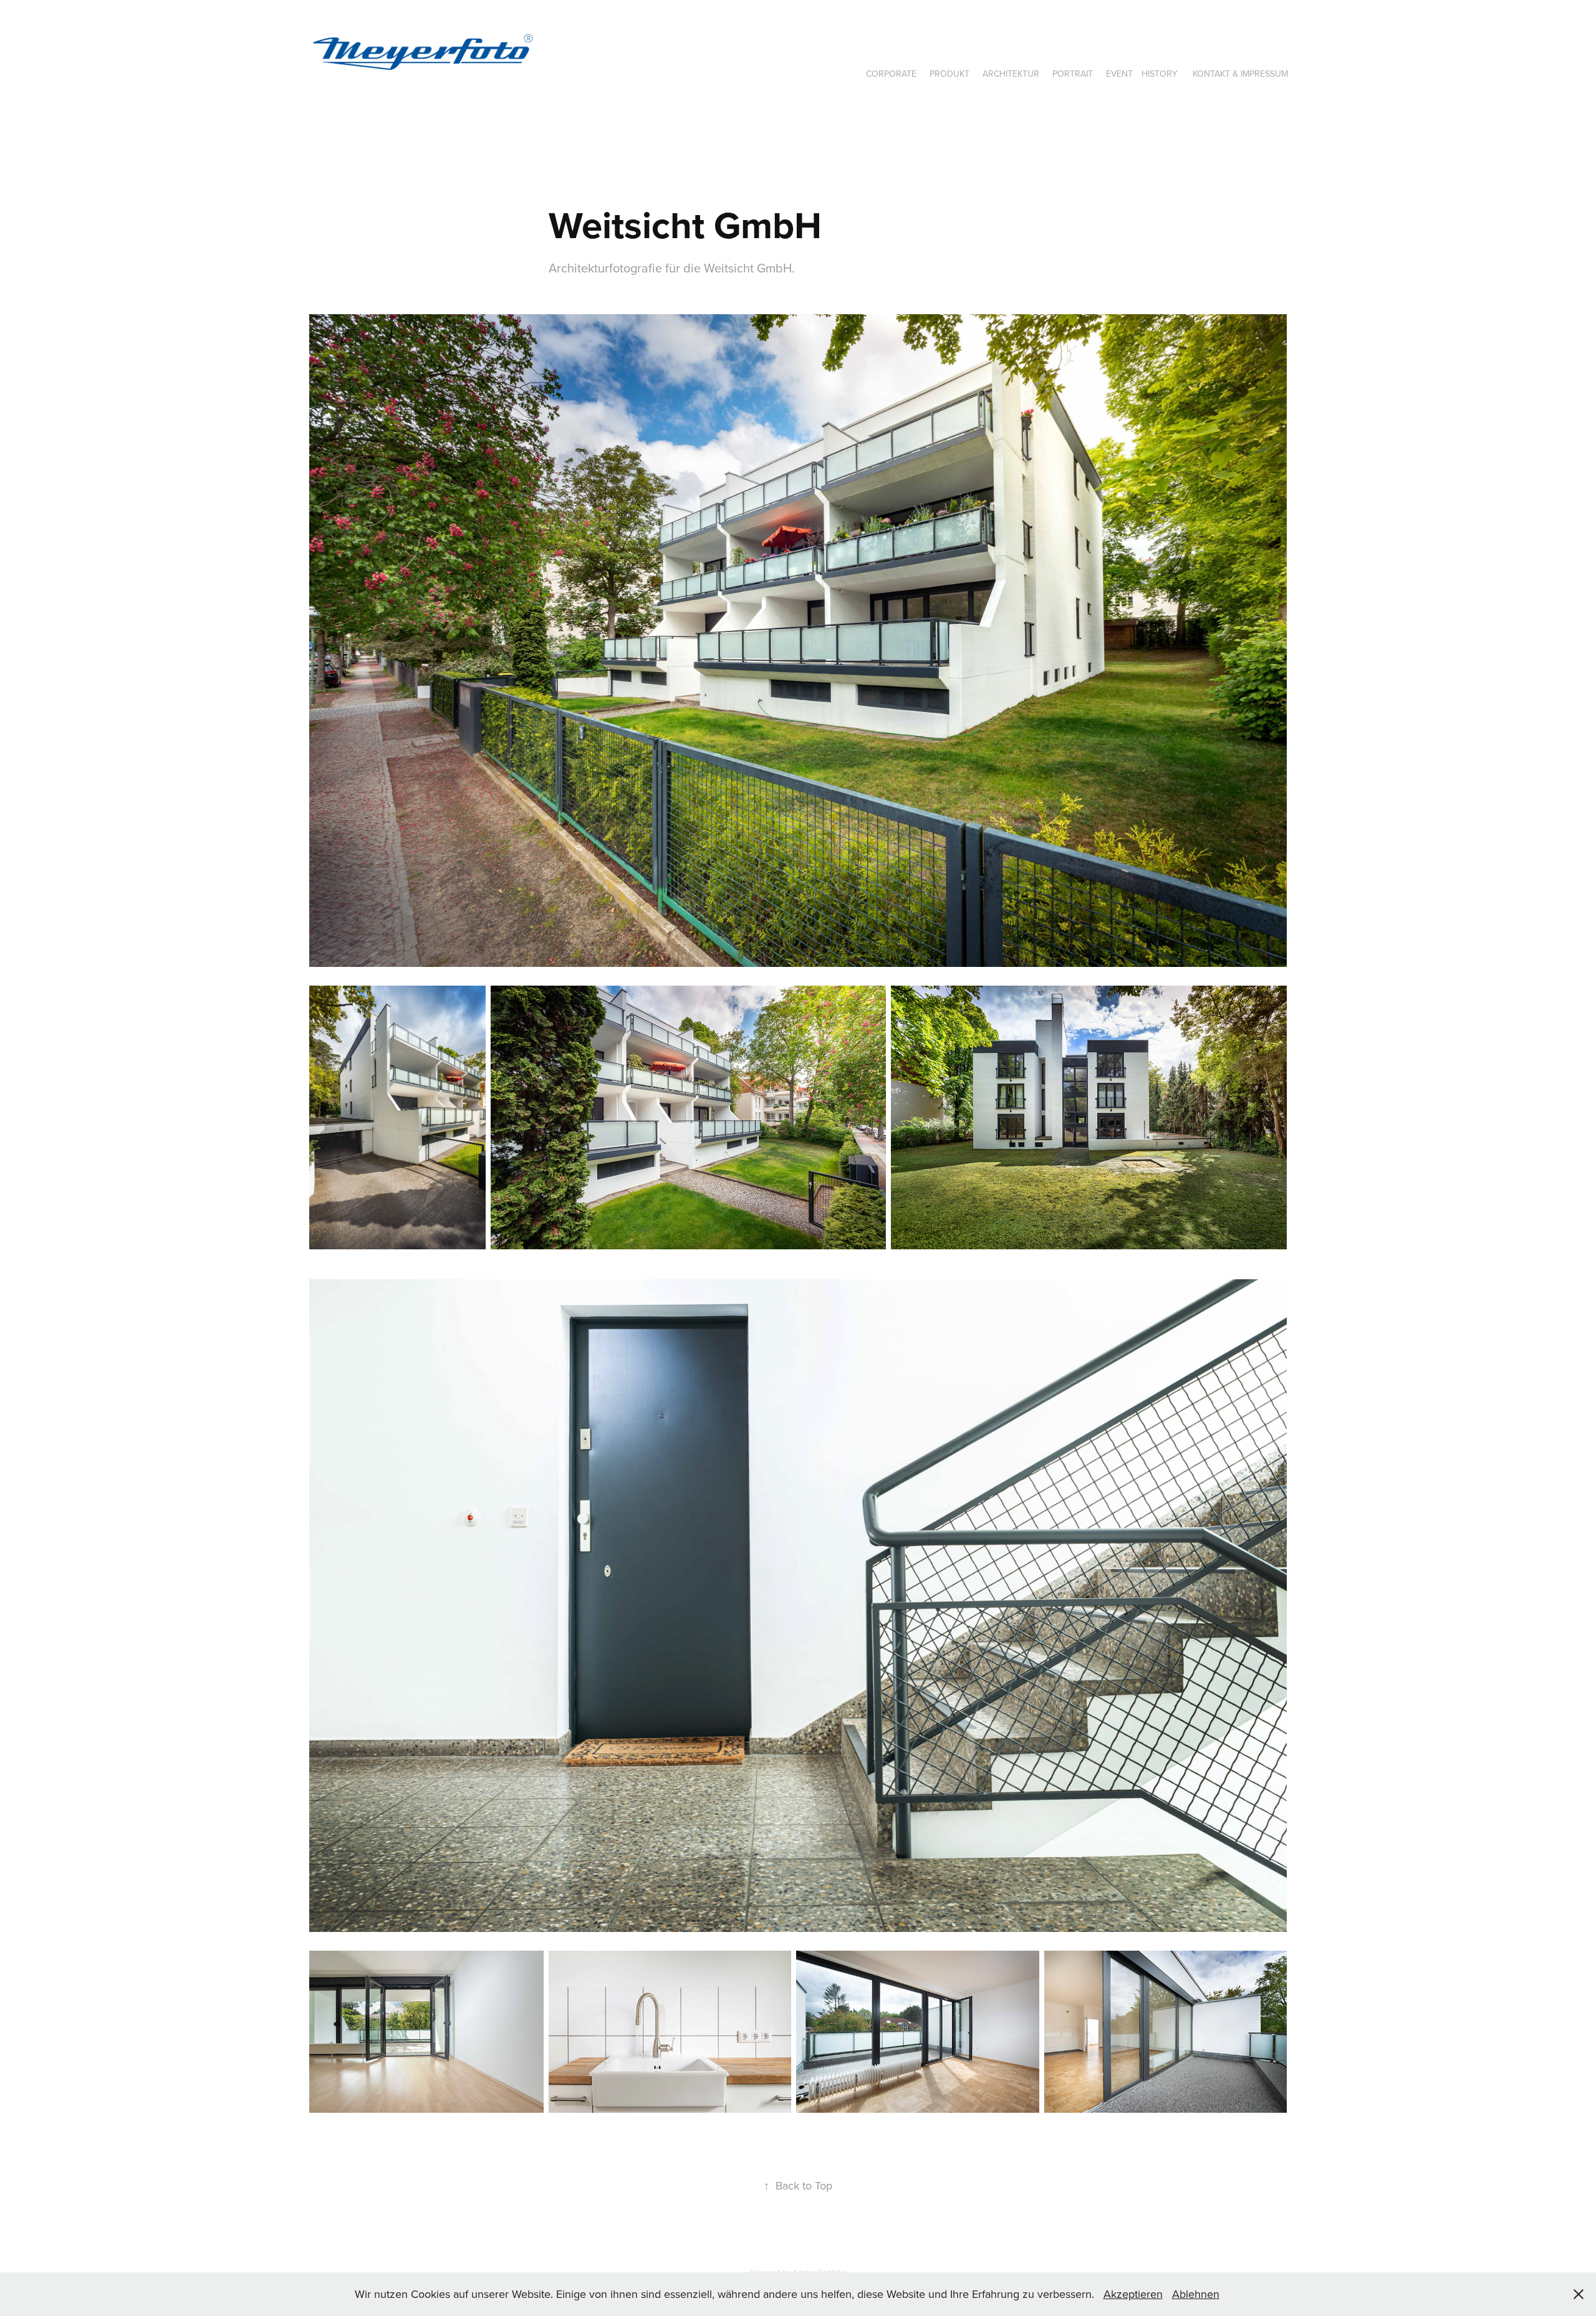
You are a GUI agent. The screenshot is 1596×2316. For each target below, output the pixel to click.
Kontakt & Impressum (1240, 74)
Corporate (891, 74)
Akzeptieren (1133, 2294)
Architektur (1011, 74)
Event (1119, 74)
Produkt (949, 74)
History (1160, 74)
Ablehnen (1196, 2294)
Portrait (1073, 74)
